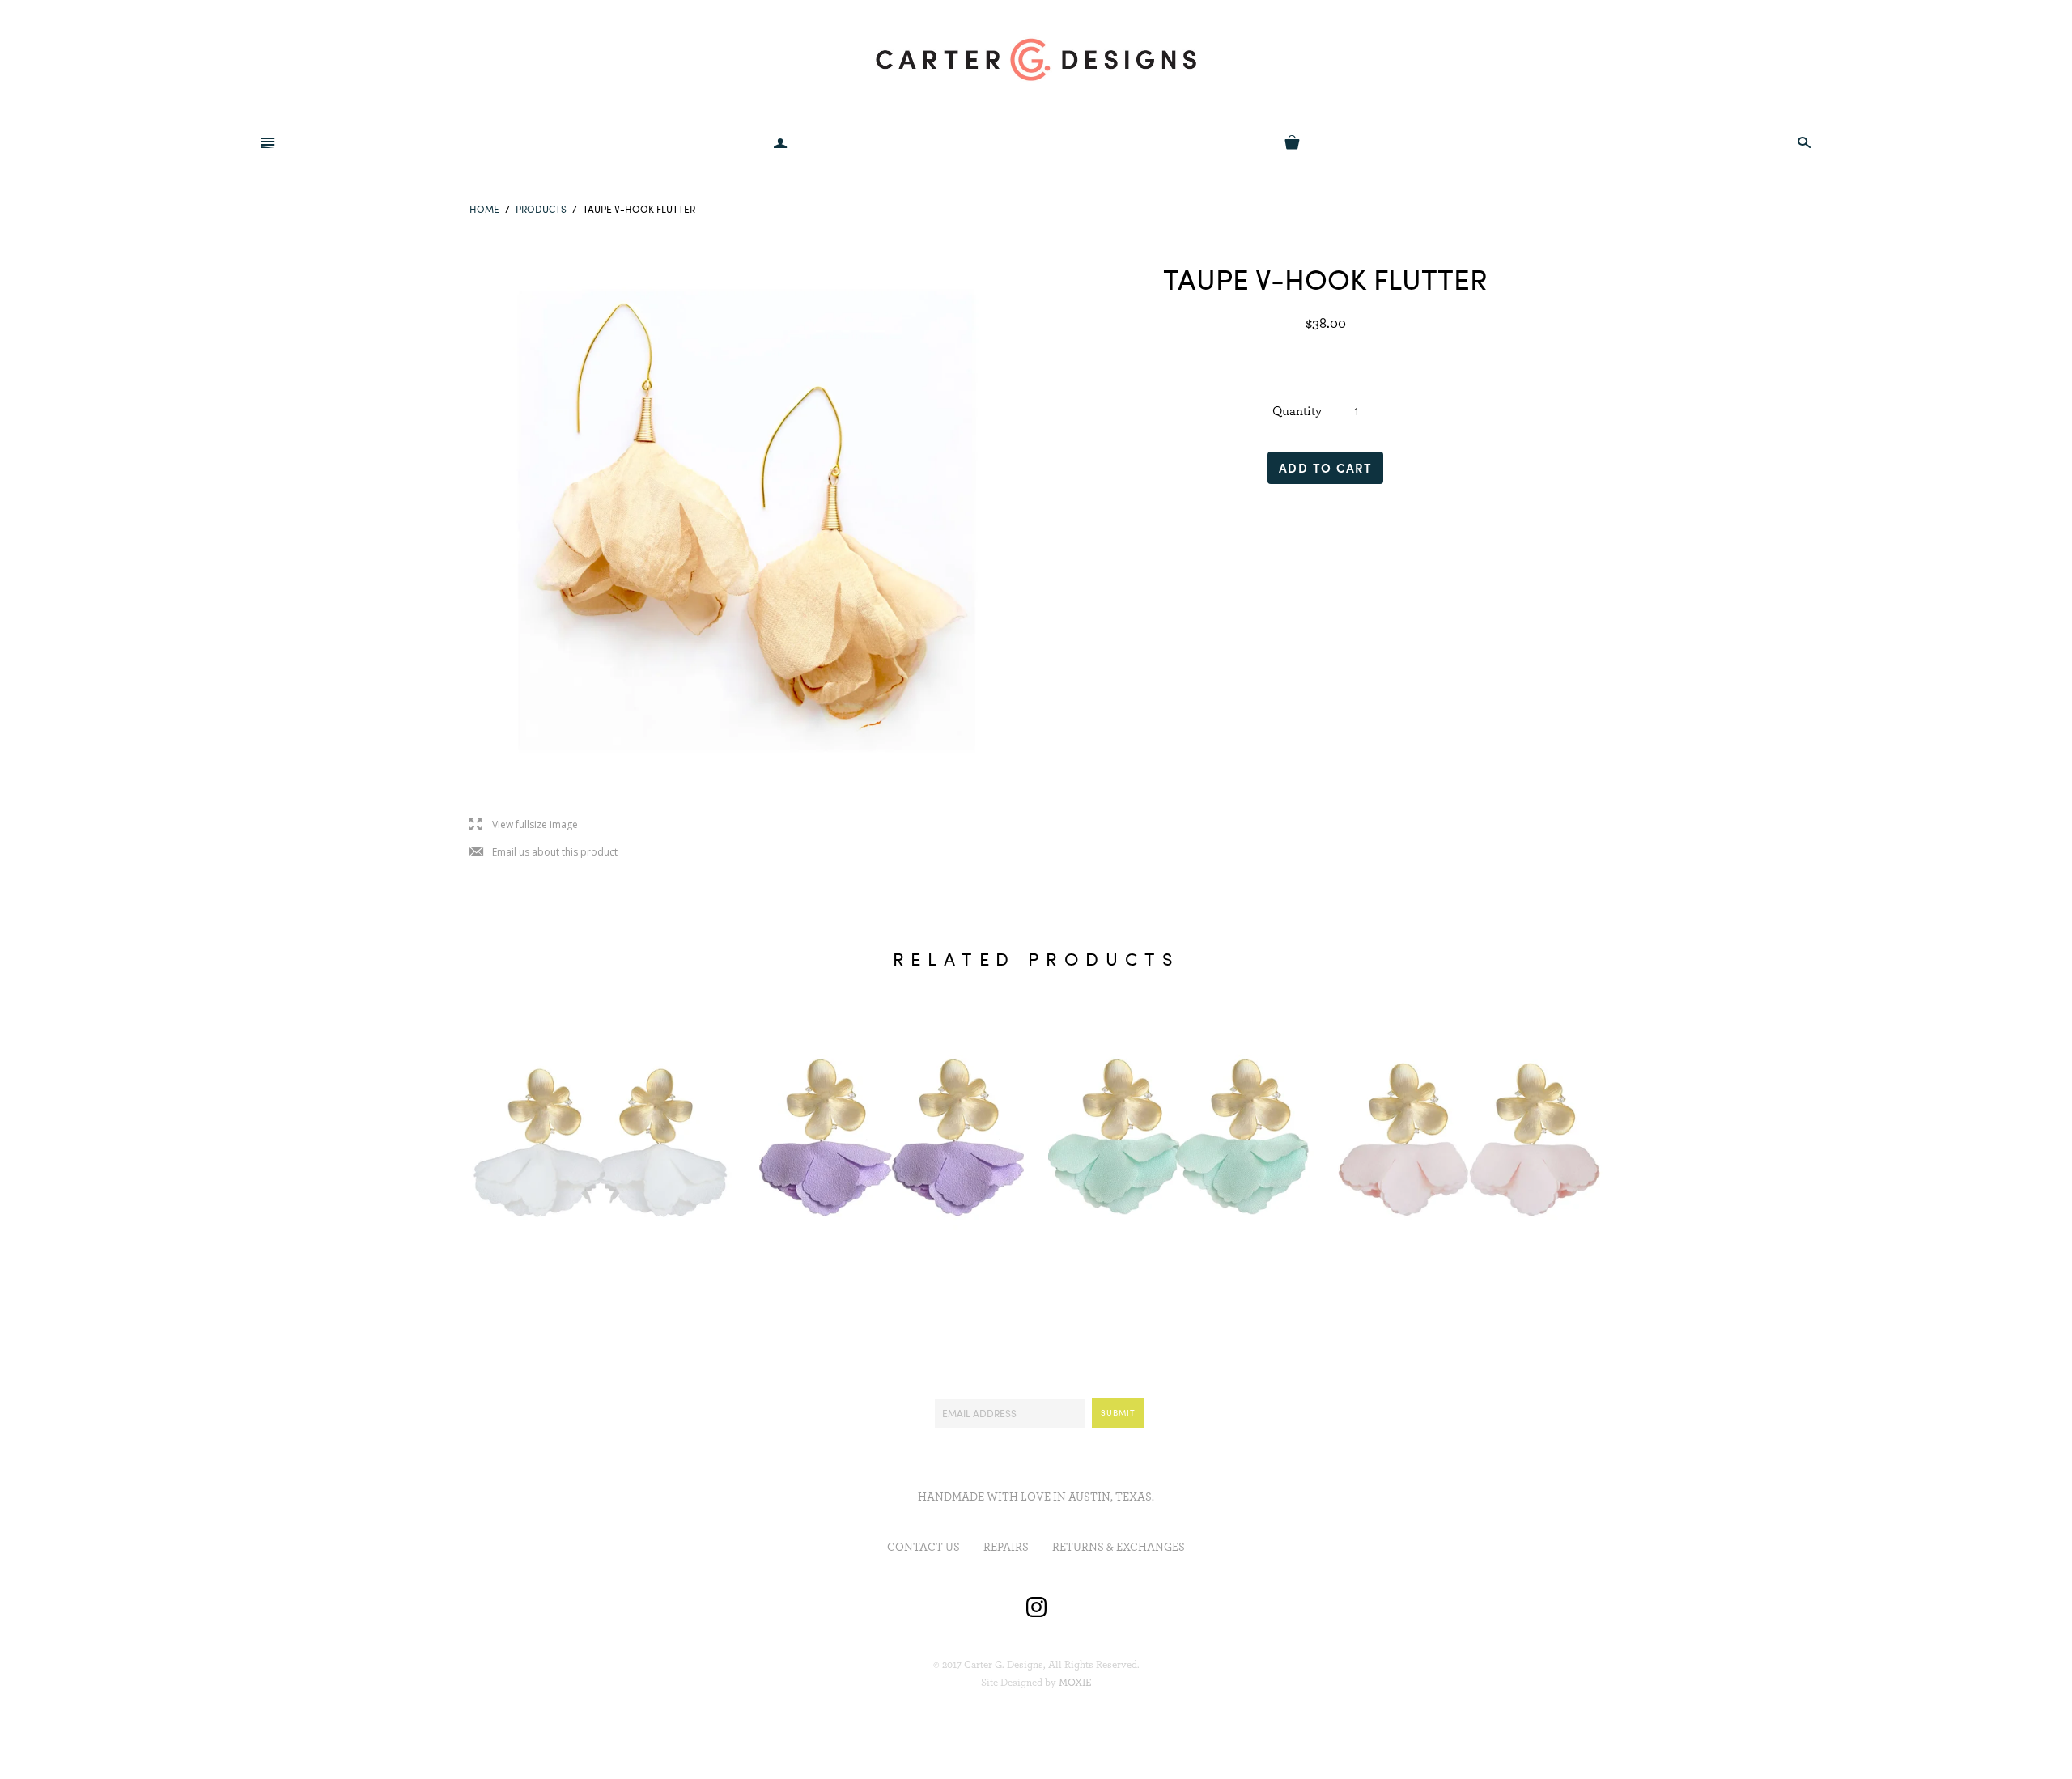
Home (484, 209)
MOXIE (1075, 1683)
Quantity (1297, 411)
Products (541, 209)
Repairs (1006, 1548)
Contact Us (923, 1548)
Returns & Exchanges (1119, 1548)
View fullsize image (524, 825)
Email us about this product (543, 853)
